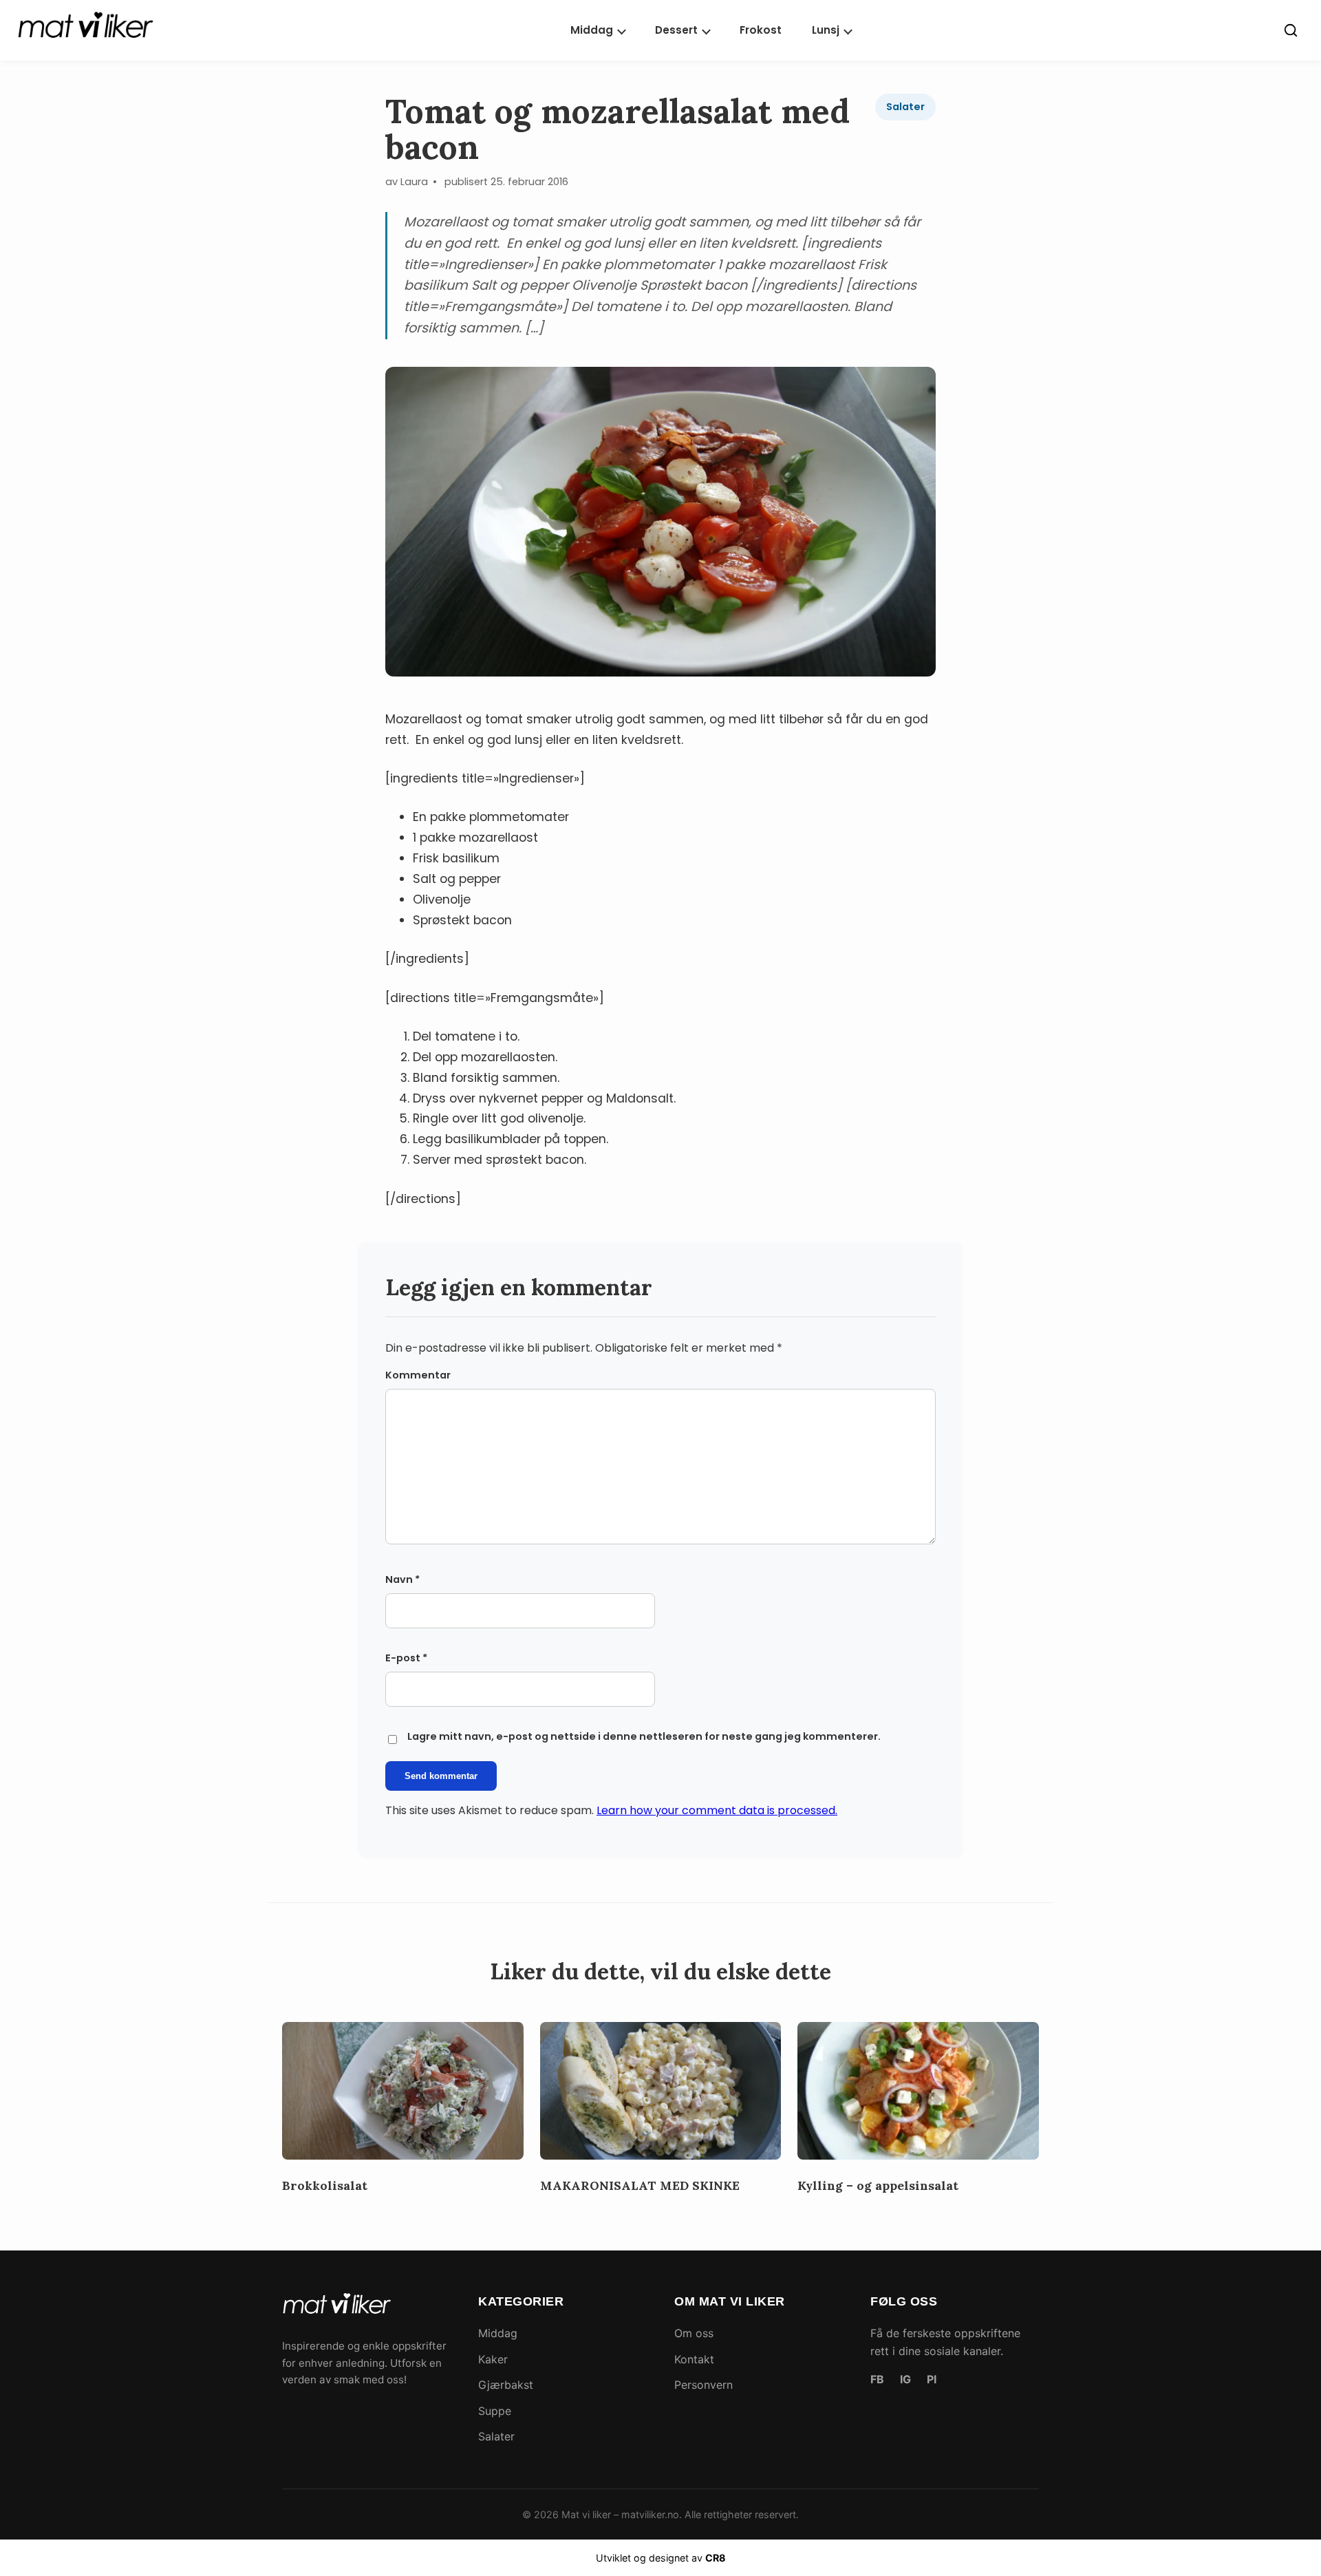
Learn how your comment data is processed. (717, 1810)
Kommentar (418, 1375)
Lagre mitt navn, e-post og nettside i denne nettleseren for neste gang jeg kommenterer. (644, 1736)
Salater (905, 107)
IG (905, 2379)
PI (932, 2379)
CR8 (716, 2558)
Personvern (704, 2385)
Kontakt (694, 2359)
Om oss (694, 2333)
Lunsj (826, 30)
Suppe (495, 2411)
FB (877, 2379)
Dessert (676, 30)
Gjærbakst (506, 2385)
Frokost (761, 30)
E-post (406, 1658)
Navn (402, 1579)
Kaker (493, 2359)
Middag (592, 30)
